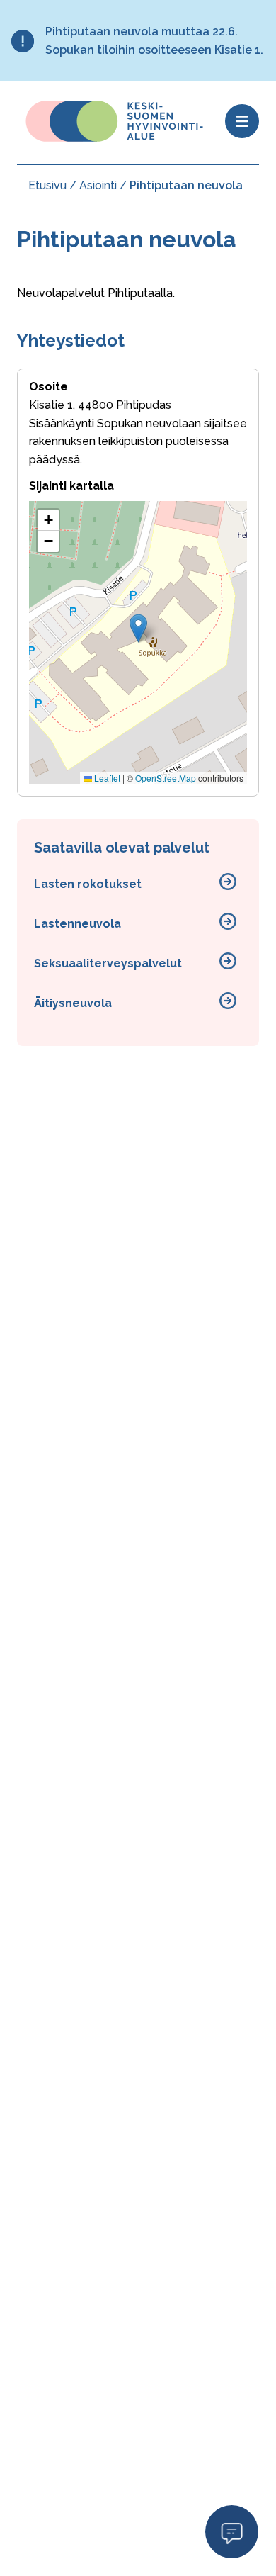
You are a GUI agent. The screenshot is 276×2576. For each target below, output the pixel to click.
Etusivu (47, 185)
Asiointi (98, 185)
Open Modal (232, 2531)
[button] (138, 628)
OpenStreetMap (166, 778)
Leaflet (106, 778)
